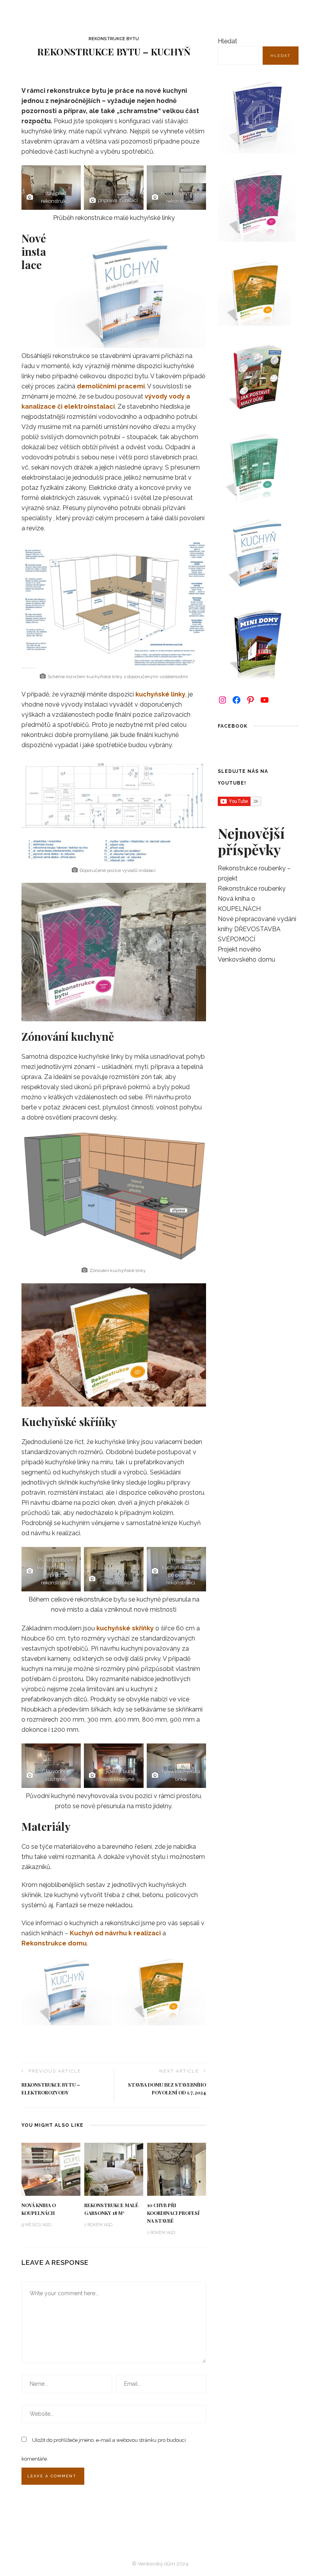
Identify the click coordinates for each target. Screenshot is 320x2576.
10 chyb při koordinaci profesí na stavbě (173, 2213)
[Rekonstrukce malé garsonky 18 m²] (114, 2169)
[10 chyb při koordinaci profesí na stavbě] (177, 2169)
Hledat (228, 41)
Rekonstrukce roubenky (252, 888)
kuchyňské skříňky (125, 1628)
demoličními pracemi (111, 386)
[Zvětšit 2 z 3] (133, 175)
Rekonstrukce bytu (114, 39)
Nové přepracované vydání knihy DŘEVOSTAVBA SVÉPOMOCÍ (257, 929)
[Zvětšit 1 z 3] (71, 175)
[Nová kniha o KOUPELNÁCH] (51, 2169)
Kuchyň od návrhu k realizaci (115, 1933)
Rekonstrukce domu (54, 1943)
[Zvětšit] (196, 552)
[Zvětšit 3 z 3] (196, 175)
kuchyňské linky (160, 694)
